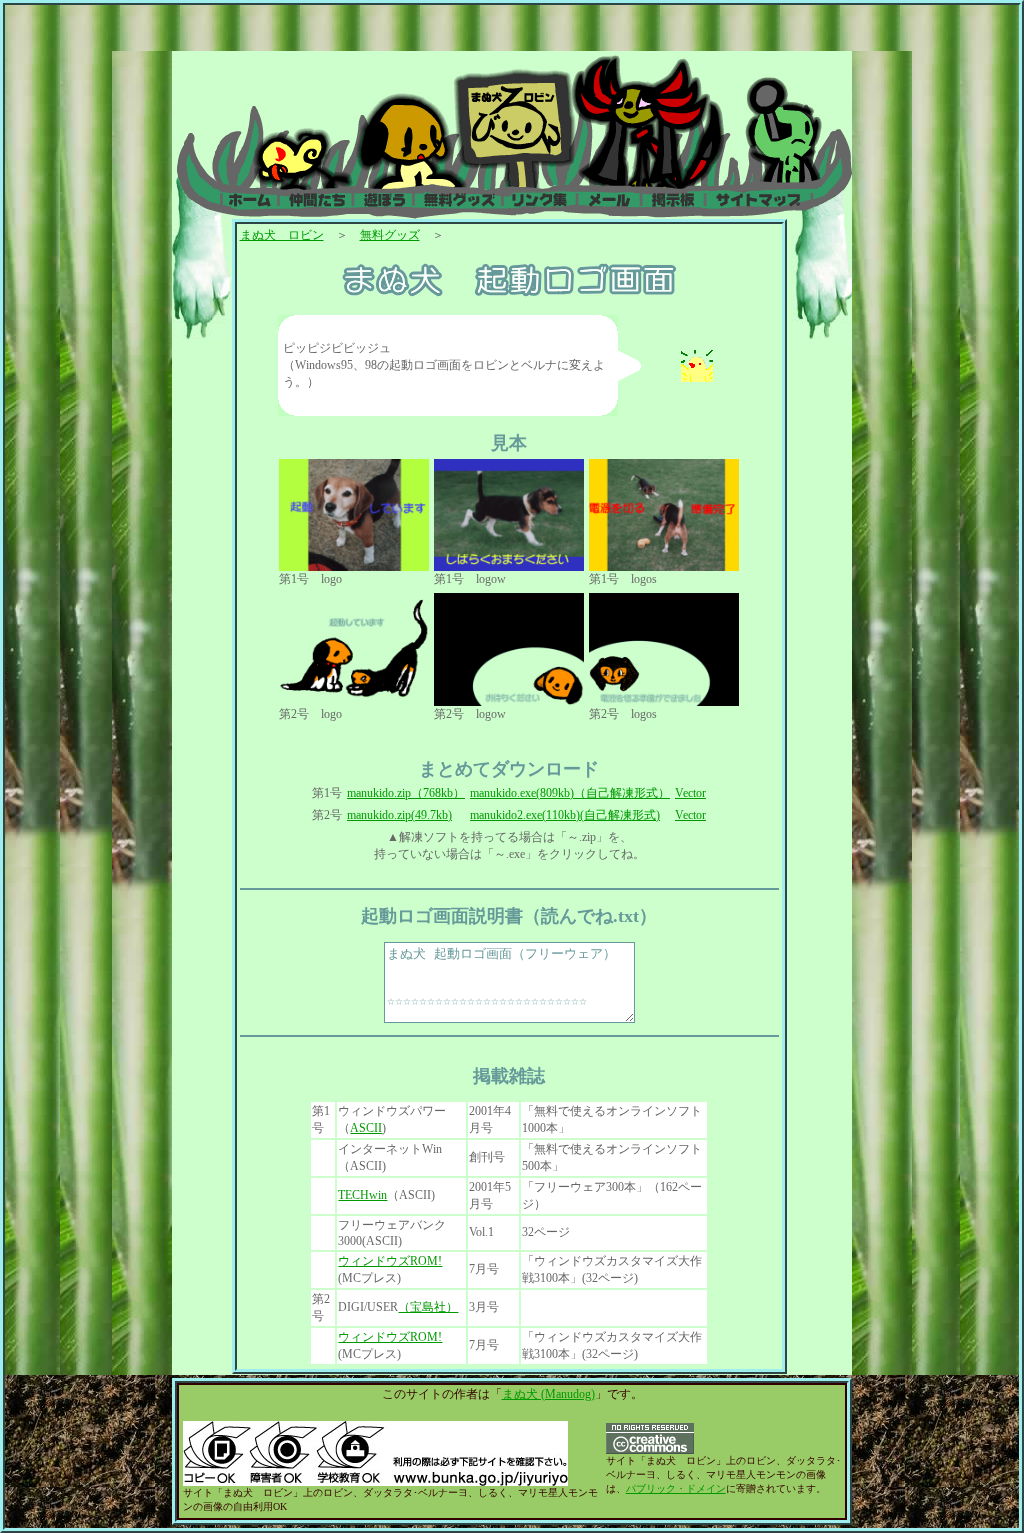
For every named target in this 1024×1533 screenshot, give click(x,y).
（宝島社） (428, 1307)
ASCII (366, 1128)
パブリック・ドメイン (676, 1488)
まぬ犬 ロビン (282, 235)
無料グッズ (390, 235)
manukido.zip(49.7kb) (399, 815)
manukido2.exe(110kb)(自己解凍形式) (565, 815)
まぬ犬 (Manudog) (548, 1394)
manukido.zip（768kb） (406, 793)
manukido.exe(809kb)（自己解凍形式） (570, 793)
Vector (690, 793)
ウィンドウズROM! (390, 1261)
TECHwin (362, 1195)
